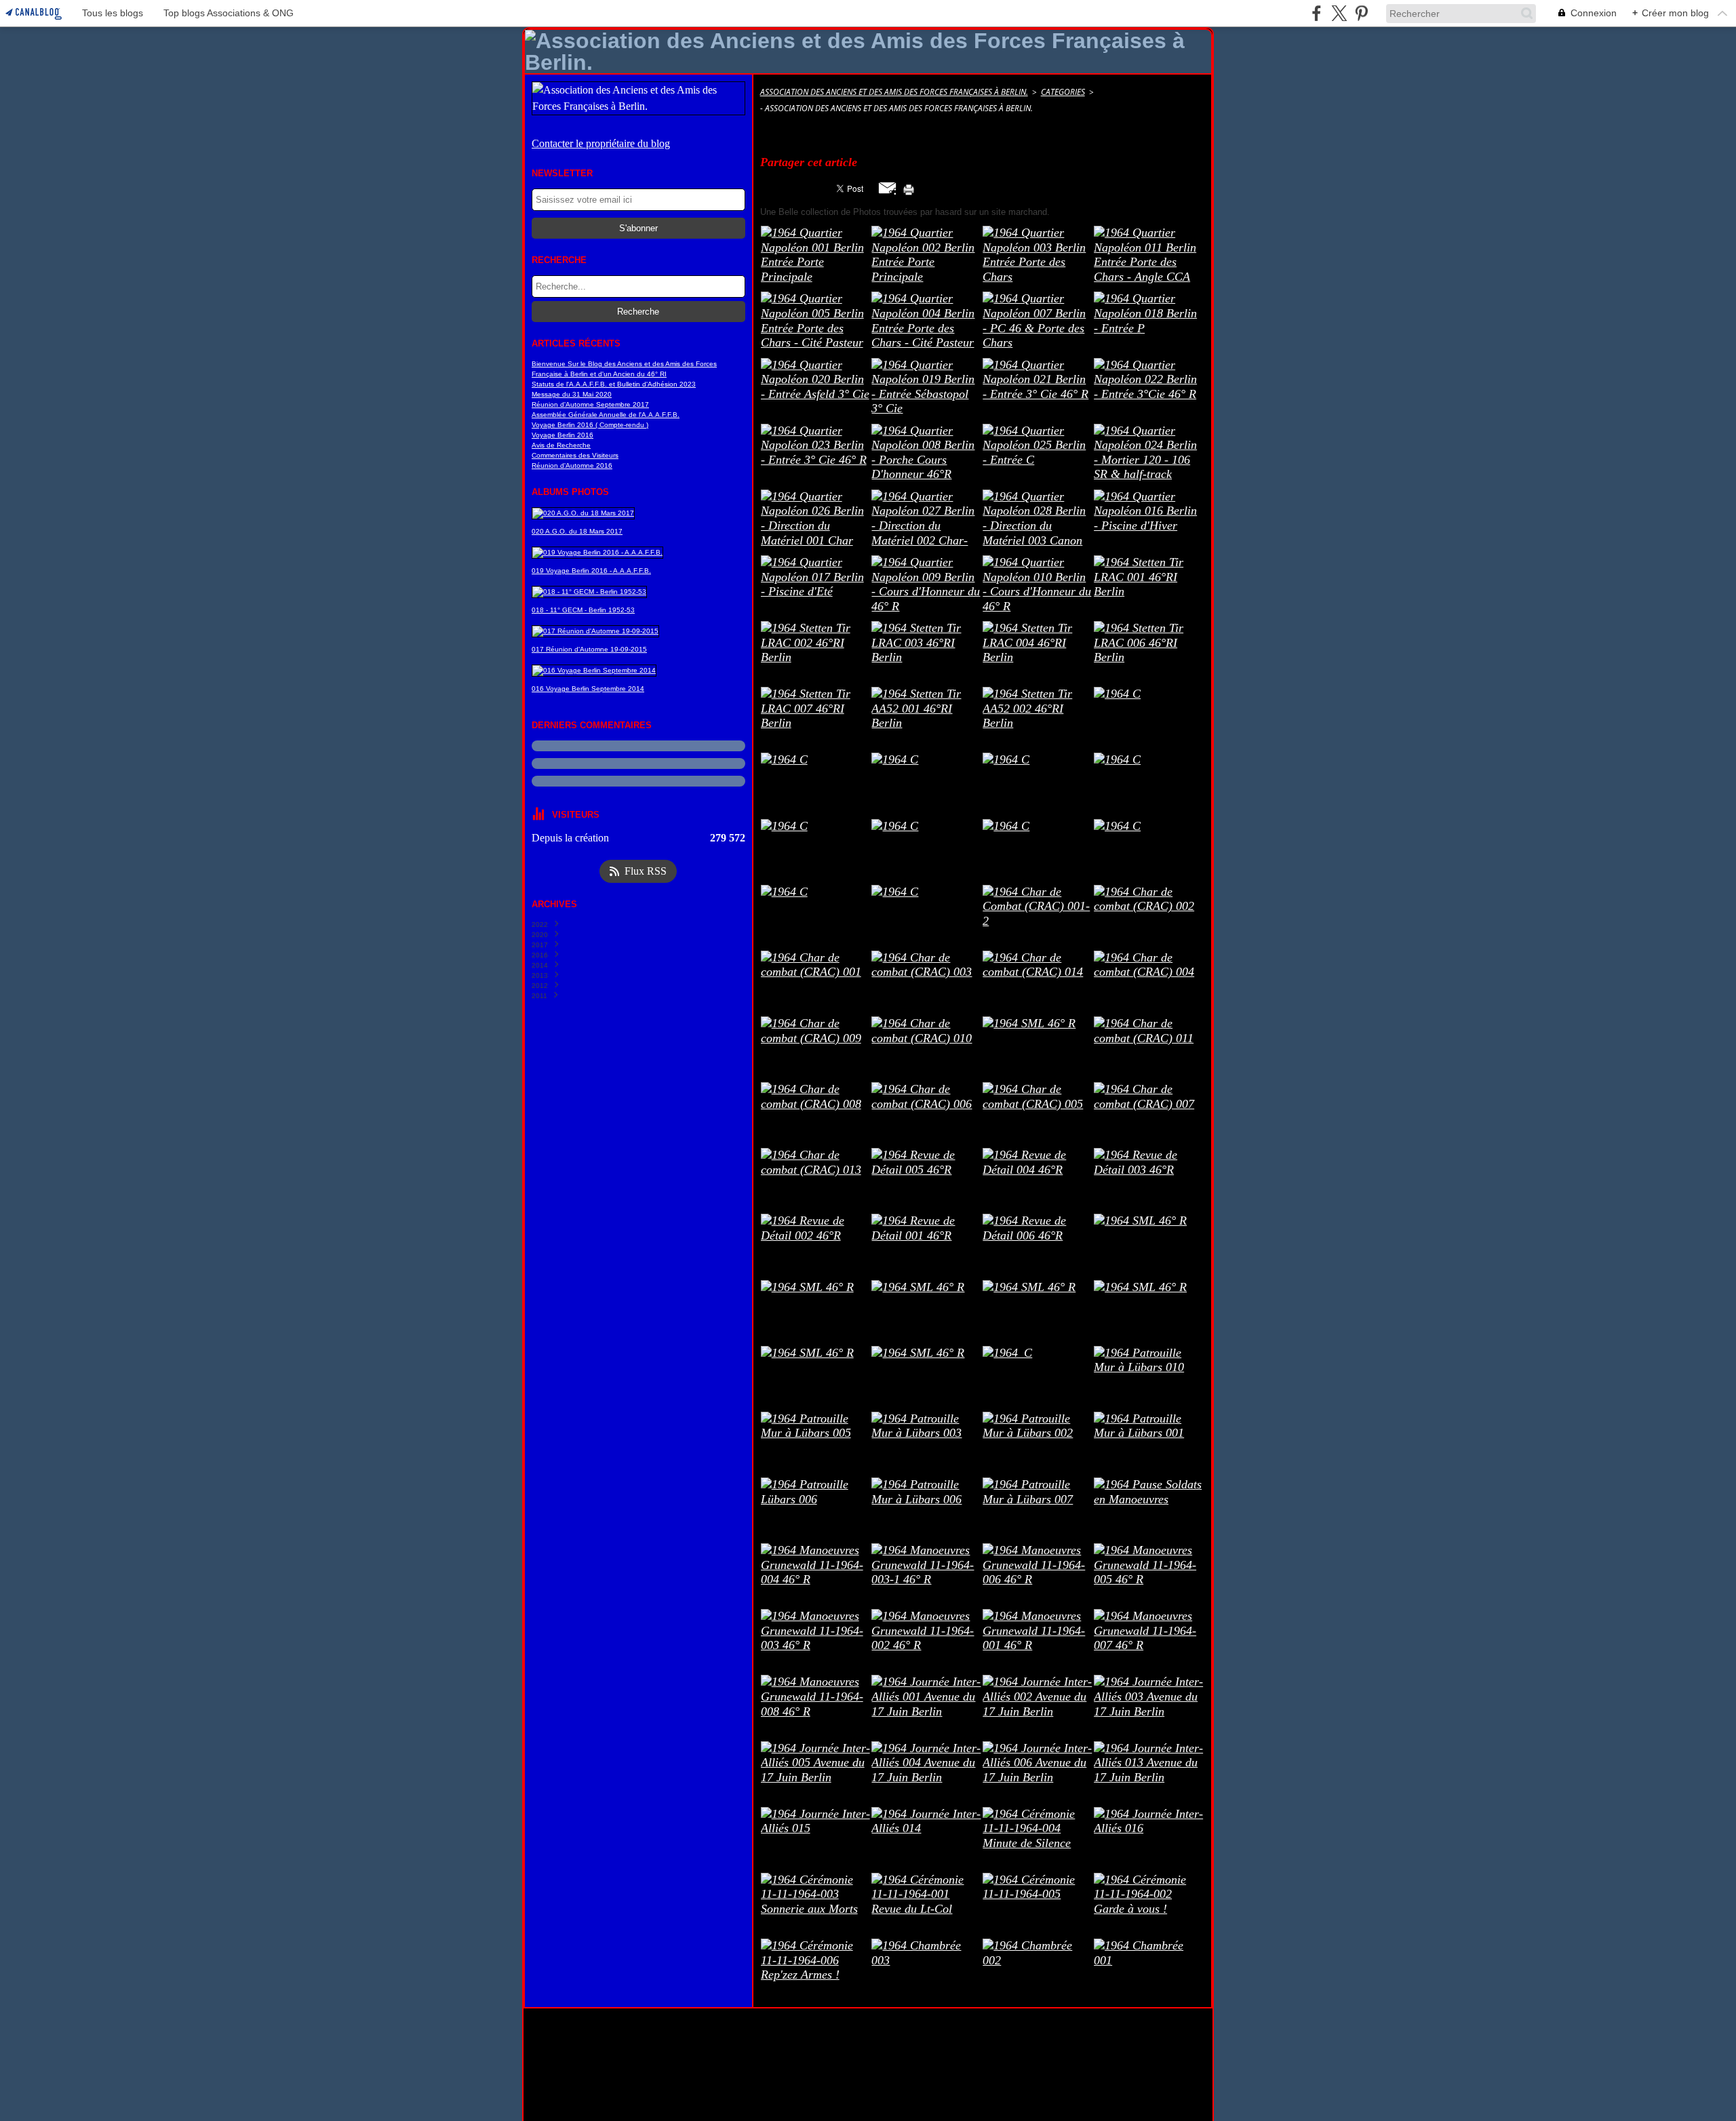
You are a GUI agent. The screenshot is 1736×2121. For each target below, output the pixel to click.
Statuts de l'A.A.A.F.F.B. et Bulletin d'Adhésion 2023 (614, 384)
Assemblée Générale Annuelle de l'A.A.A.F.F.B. (606, 415)
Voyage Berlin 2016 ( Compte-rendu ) (590, 425)
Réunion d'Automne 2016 (572, 465)
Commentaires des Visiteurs (575, 455)
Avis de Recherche (561, 445)
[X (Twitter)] (1339, 13)
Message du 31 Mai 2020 (572, 394)
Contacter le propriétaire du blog (601, 143)
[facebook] (1317, 13)
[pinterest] (1361, 13)
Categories (1063, 92)
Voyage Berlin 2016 (563, 435)
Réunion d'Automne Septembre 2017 (590, 404)
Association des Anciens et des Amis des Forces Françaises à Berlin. (894, 92)
